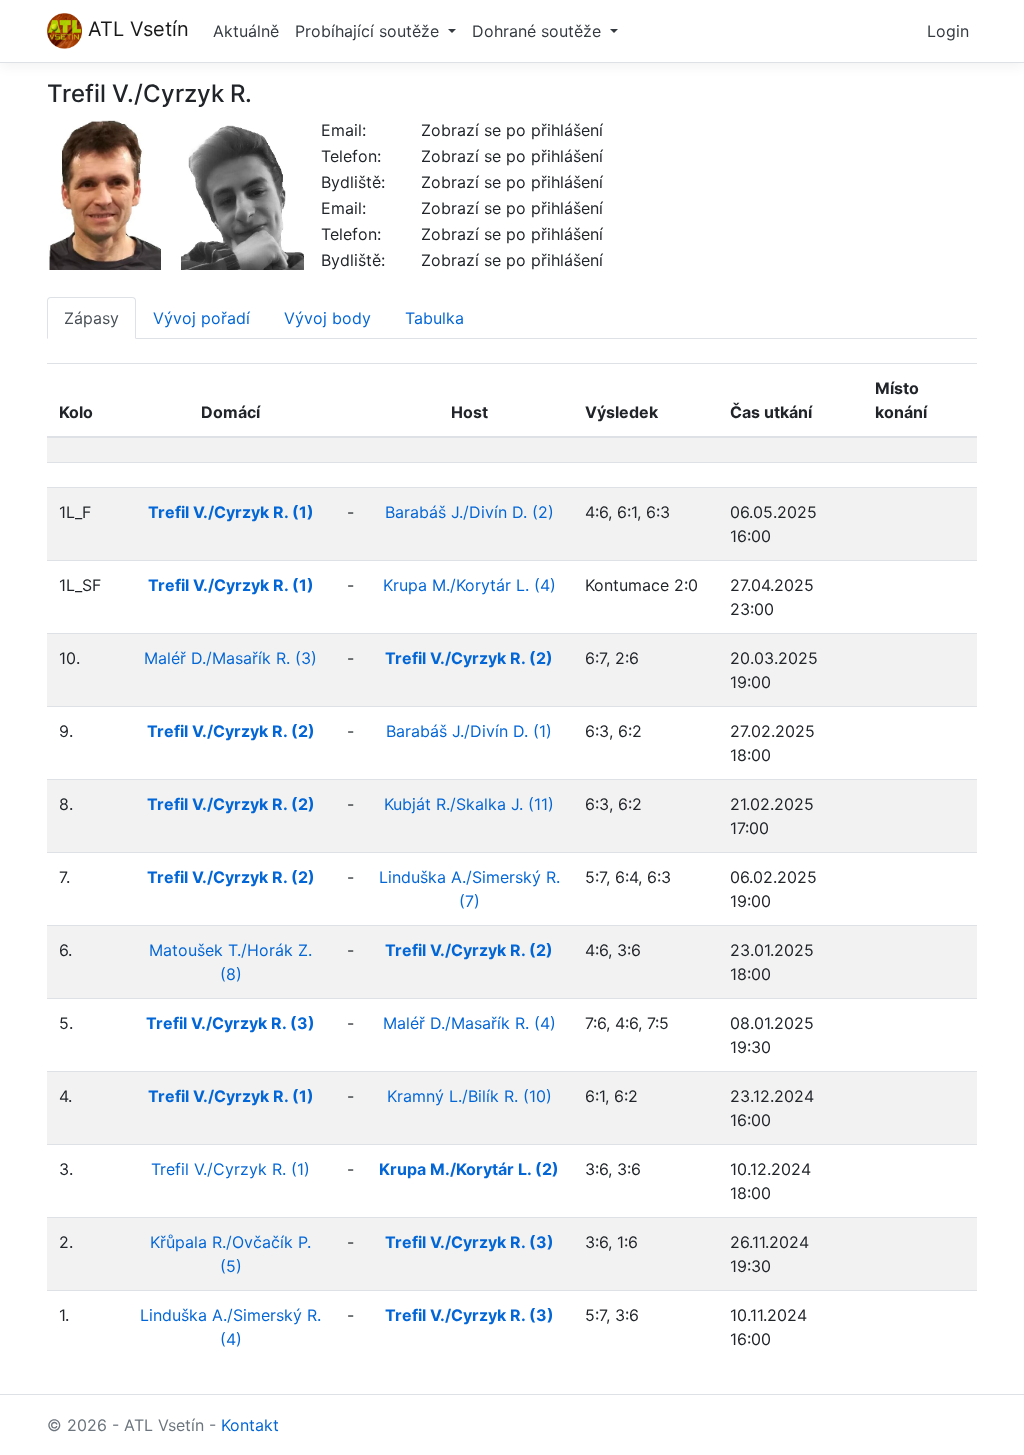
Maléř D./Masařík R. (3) (230, 658)
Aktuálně (246, 31)
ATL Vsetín (135, 29)
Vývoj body (327, 318)
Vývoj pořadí (201, 318)
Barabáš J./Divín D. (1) (469, 731)
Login (948, 31)
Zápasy (91, 318)
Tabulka (434, 318)
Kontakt (250, 1425)
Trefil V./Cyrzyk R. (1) (230, 1169)
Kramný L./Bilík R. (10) (469, 1096)
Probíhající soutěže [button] (369, 31)
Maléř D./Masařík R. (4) (469, 1023)
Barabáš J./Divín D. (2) (469, 512)
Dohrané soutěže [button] (539, 31)
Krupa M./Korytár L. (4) (469, 585)
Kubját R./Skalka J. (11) (469, 804)
